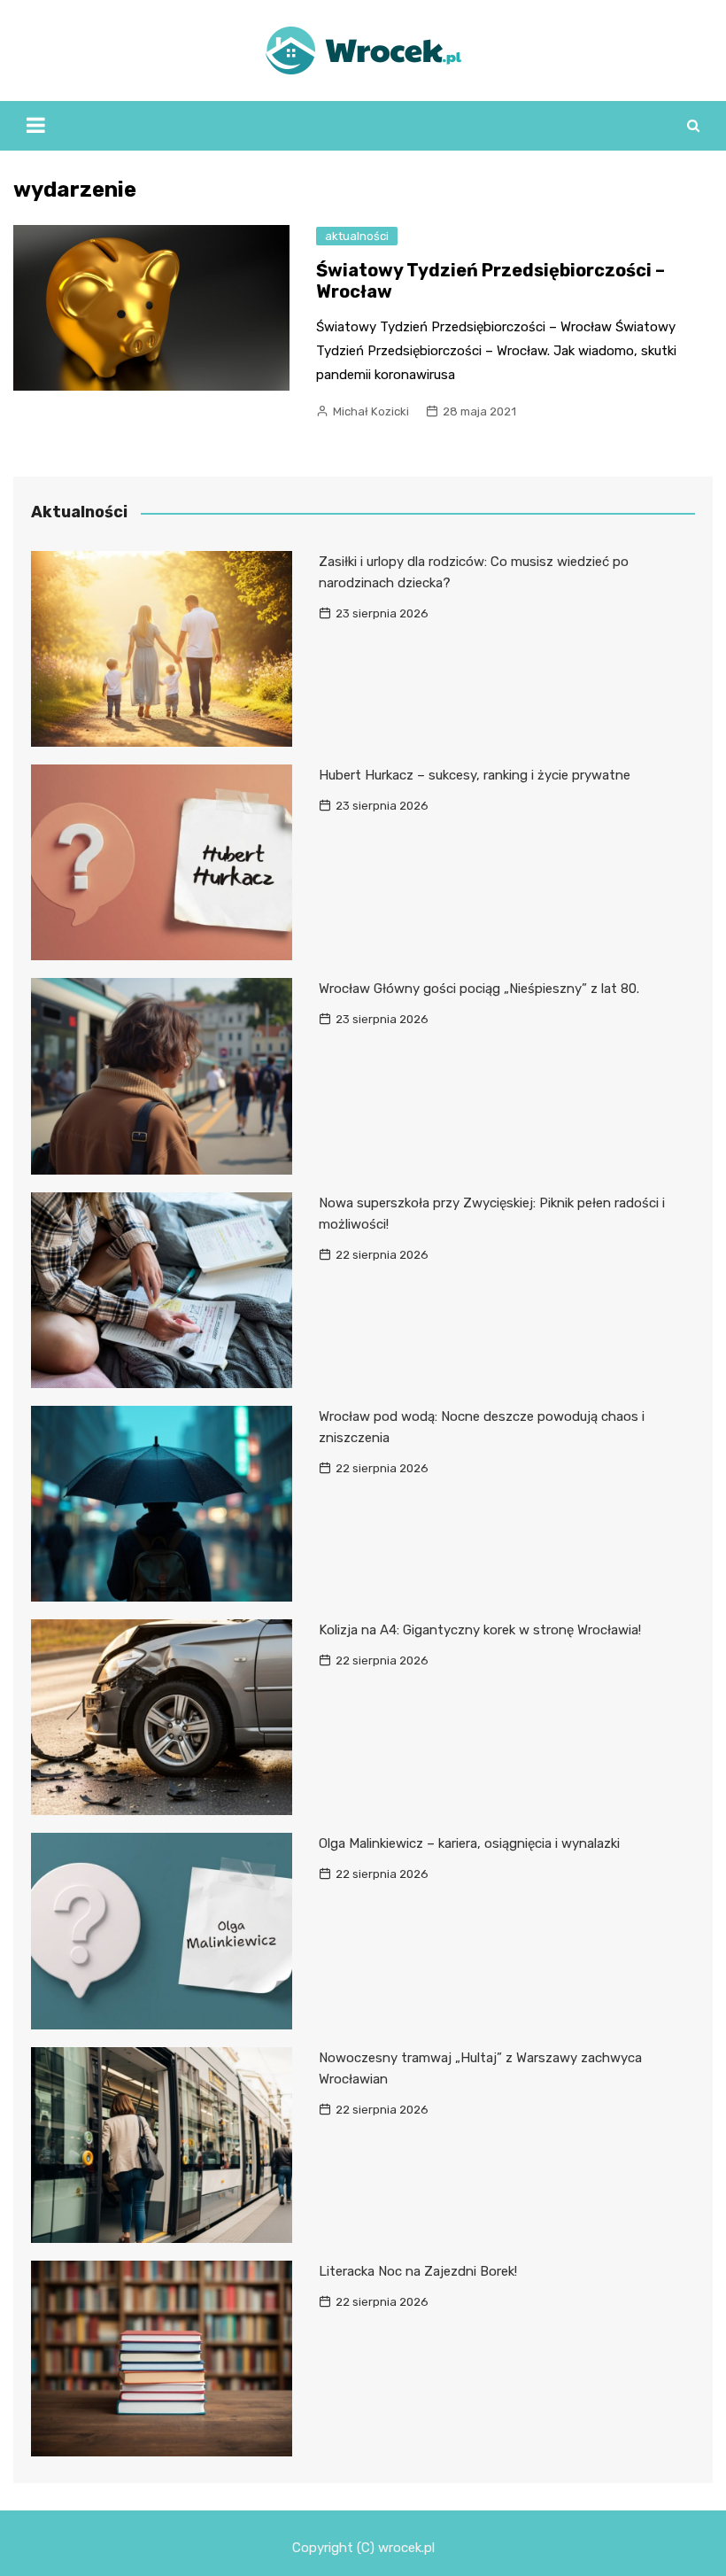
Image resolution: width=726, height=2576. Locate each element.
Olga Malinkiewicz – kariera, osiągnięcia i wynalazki (469, 1843)
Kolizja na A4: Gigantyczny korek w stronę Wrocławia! (480, 1630)
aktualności (357, 236)
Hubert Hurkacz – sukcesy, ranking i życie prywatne (475, 775)
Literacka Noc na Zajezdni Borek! (418, 2271)
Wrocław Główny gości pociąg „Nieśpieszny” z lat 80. (479, 989)
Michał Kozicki (371, 411)
